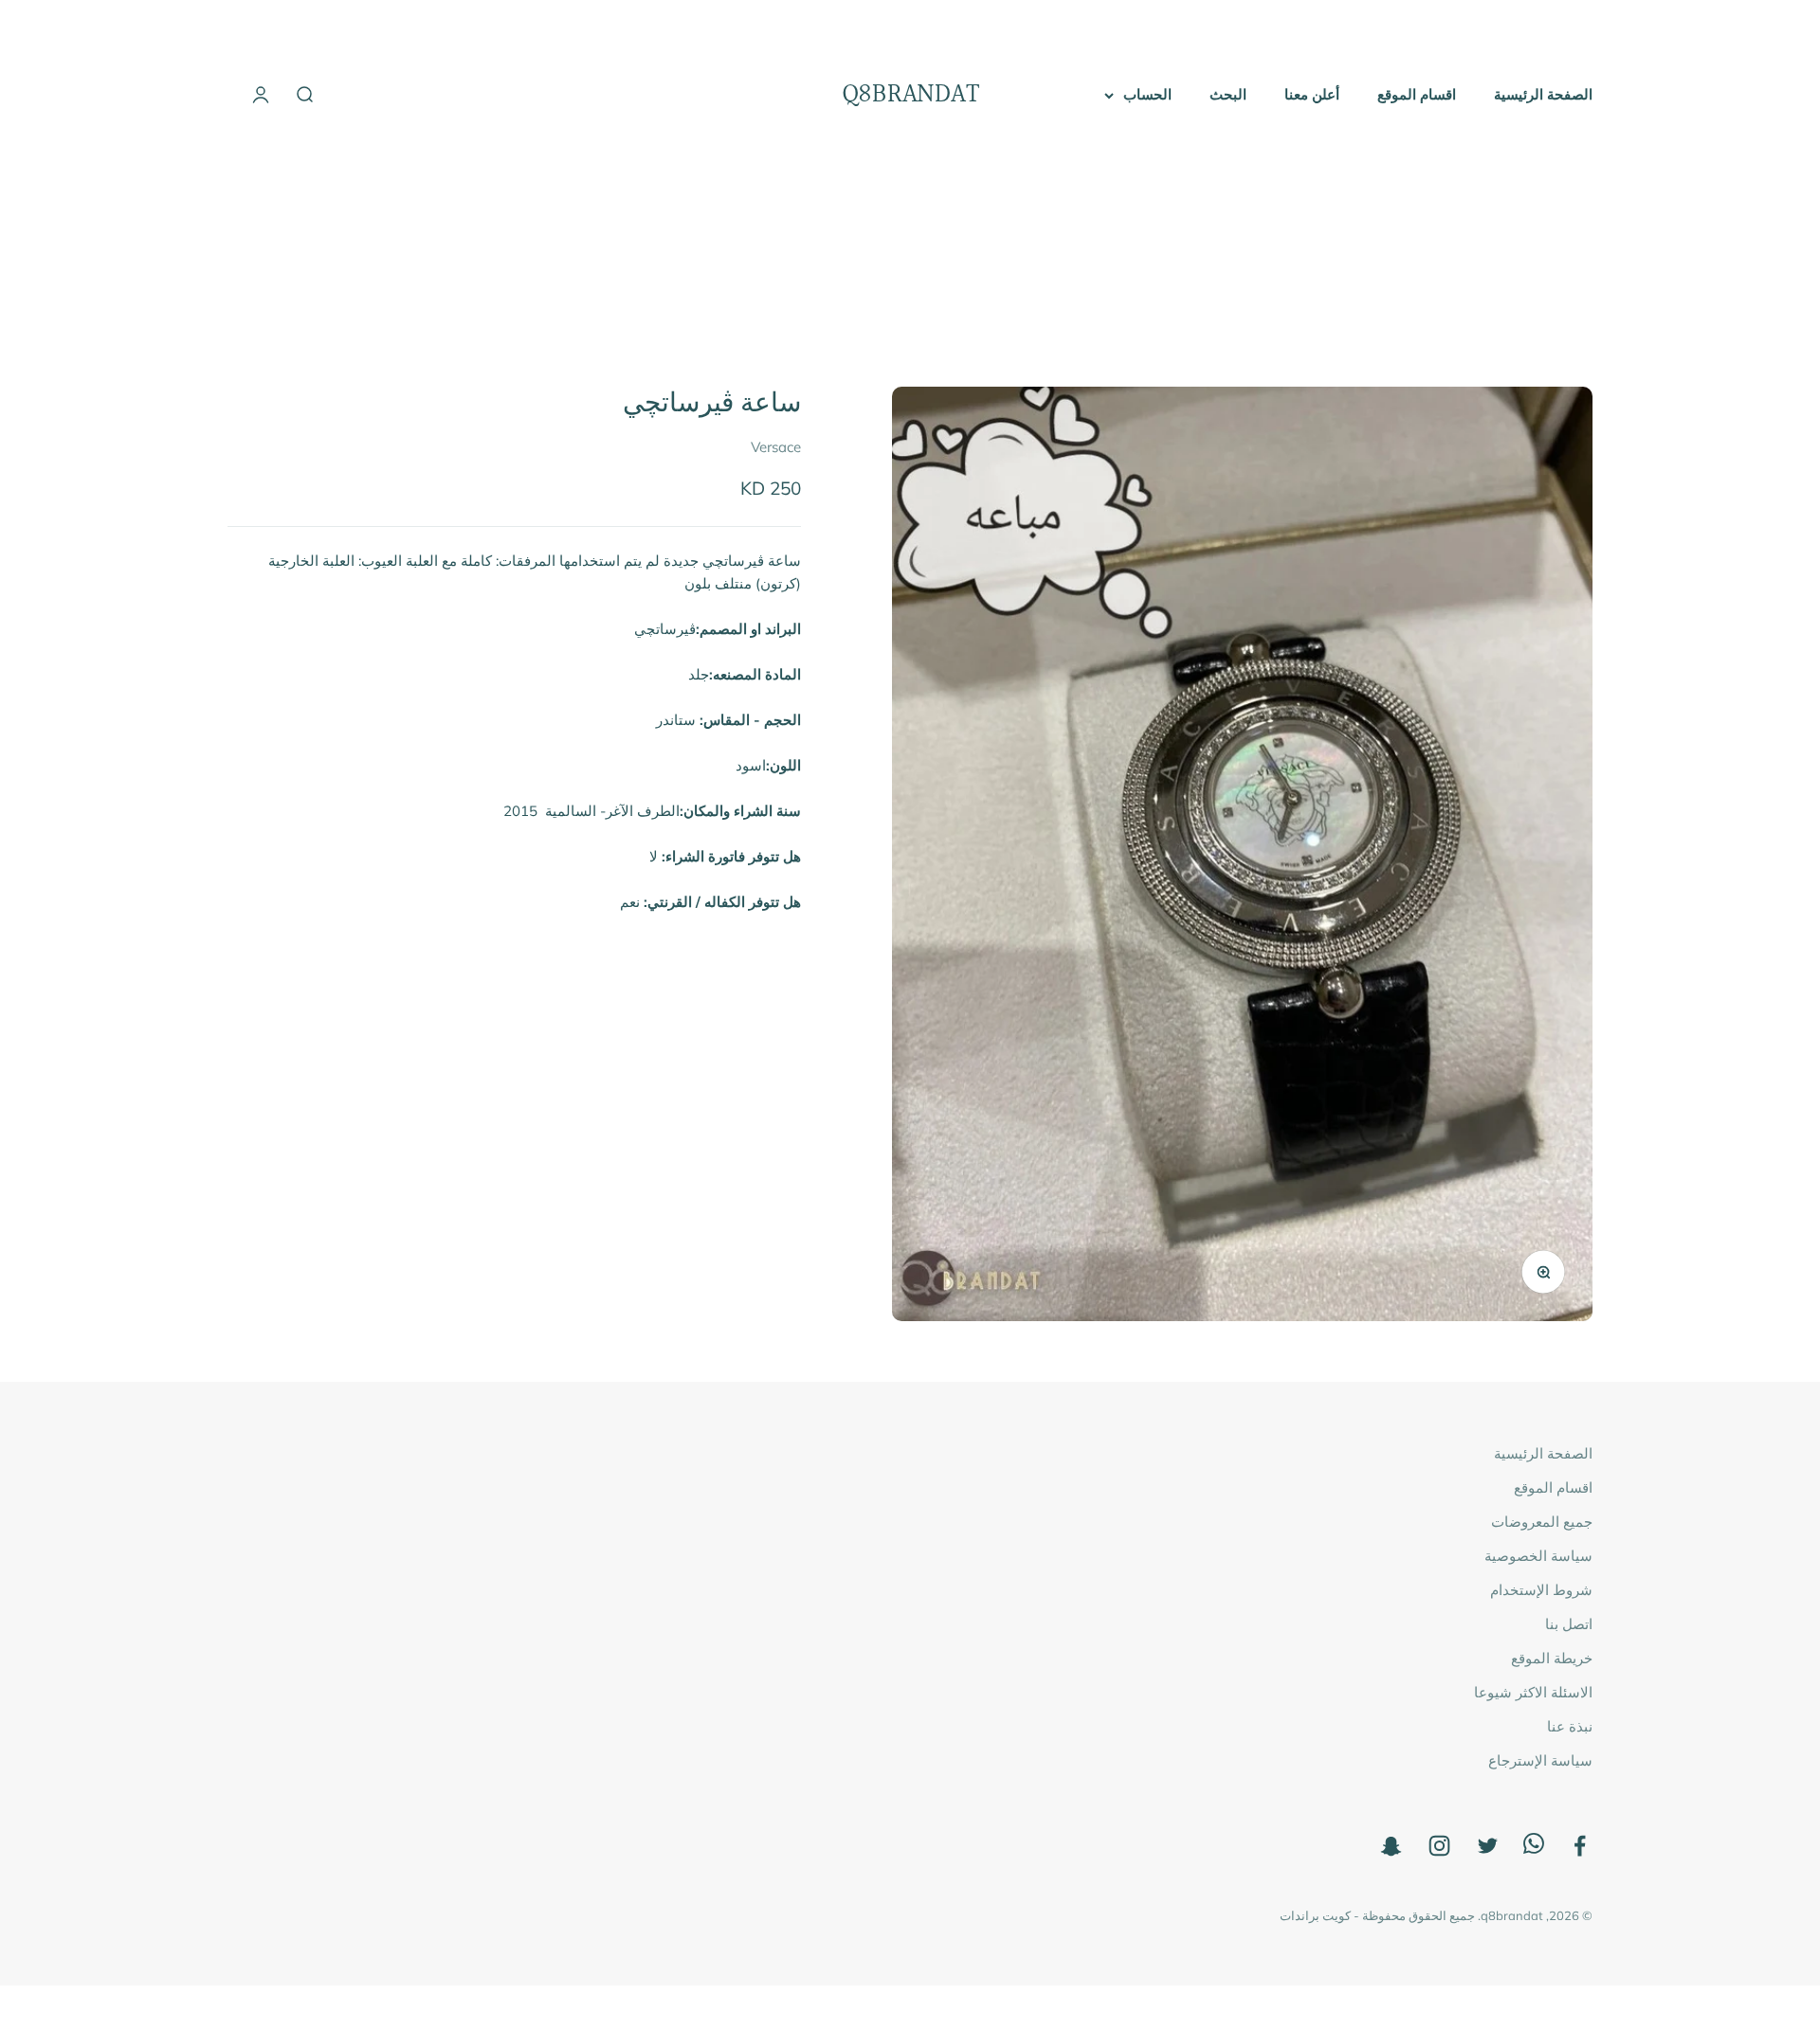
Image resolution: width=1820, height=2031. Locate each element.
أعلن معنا (1312, 94)
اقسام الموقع (1417, 94)
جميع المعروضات (1542, 1522)
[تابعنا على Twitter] (1488, 1846)
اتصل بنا (1569, 1624)
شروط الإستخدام (1541, 1590)
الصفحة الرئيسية (1543, 94)
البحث (1228, 94)
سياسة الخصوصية (1538, 1556)
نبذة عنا (1570, 1726)
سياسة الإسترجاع (1540, 1760)
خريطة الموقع (1552, 1658)
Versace (776, 448)
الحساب (1147, 94)
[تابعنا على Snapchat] (1391, 1846)
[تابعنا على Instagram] (1439, 1846)
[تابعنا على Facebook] (1580, 1846)
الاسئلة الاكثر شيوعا (1533, 1692)
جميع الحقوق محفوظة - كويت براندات (1377, 1915)
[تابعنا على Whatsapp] (1534, 1849)
